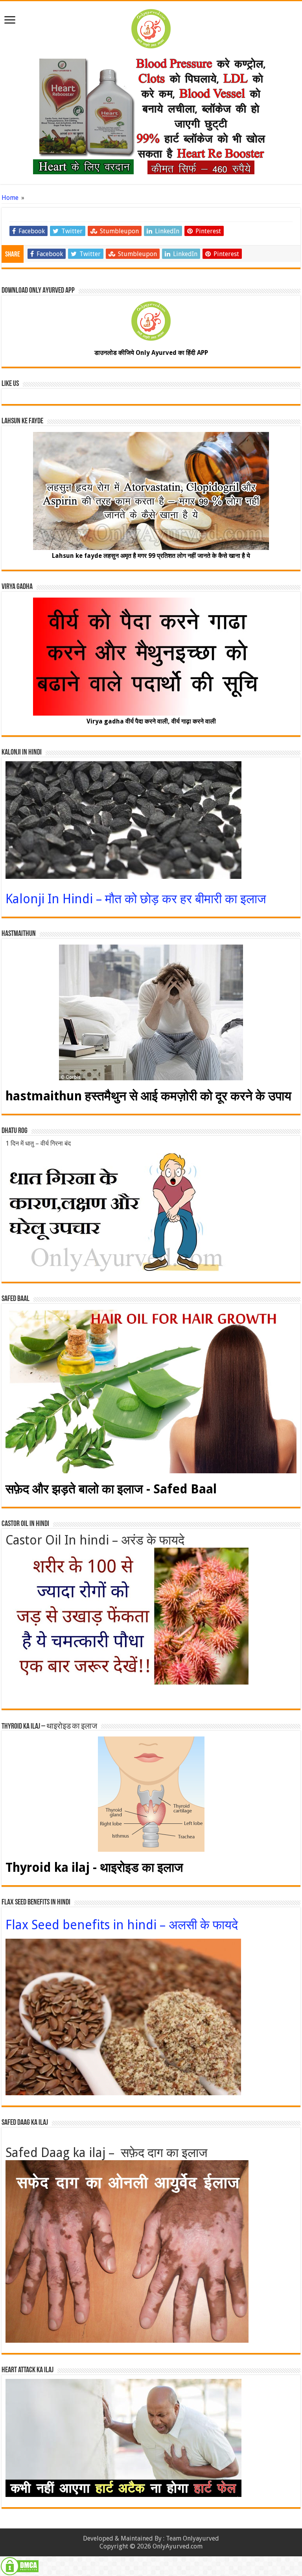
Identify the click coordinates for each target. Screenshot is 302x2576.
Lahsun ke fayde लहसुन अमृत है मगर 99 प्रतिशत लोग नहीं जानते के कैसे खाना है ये (151, 556)
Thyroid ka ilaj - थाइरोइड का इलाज (94, 1867)
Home (10, 198)
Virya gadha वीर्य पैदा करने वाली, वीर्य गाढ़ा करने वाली (151, 721)
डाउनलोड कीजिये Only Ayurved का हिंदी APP (151, 353)
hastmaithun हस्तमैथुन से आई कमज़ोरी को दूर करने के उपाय (148, 1096)
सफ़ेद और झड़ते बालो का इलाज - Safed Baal (111, 1489)
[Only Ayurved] (151, 27)
